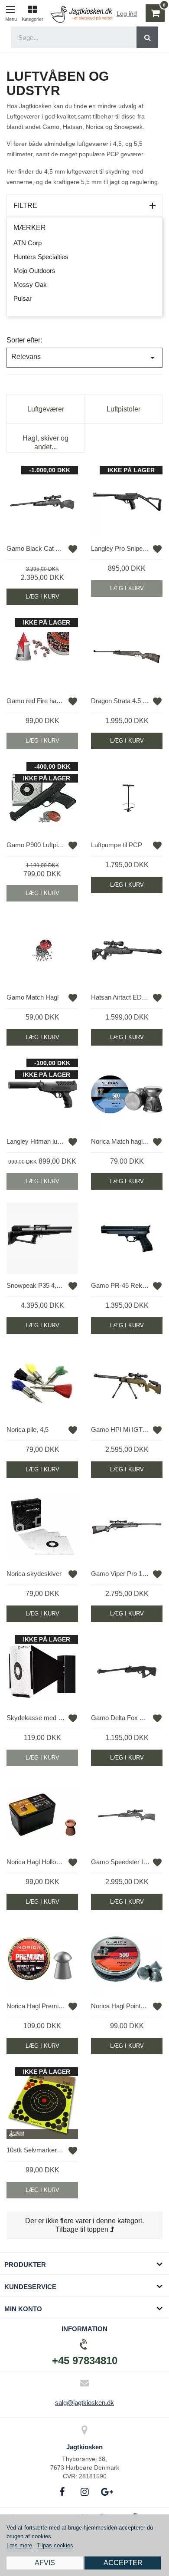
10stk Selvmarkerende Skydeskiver (36, 2150)
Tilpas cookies (55, 2545)
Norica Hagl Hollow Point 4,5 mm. (36, 1862)
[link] (32, 12)
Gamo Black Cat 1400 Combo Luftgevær (36, 548)
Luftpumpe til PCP (117, 845)
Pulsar (23, 298)
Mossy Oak (30, 285)
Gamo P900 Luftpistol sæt (36, 845)
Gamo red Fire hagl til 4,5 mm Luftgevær (36, 701)
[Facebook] (62, 2492)
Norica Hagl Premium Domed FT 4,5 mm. (36, 2006)
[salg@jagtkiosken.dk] (84, 2383)
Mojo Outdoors (34, 271)
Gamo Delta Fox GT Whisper (120, 1718)
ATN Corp (28, 243)
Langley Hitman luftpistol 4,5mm (36, 1141)
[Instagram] (84, 2492)
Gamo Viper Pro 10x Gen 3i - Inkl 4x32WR (120, 1574)
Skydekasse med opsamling (36, 1718)
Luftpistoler (123, 409)
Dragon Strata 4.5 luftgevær (120, 701)
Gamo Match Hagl (32, 997)
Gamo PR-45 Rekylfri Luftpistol (120, 1285)
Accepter (123, 2563)
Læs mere (19, 2545)
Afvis (45, 2563)
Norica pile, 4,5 (28, 1429)
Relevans (84, 358)
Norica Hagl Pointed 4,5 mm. (120, 2006)
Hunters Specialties (41, 257)
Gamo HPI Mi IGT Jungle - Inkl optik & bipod (120, 1429)
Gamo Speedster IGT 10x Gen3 (120, 1862)
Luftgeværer (46, 409)
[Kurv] (153, 13)
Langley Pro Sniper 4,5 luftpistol (120, 548)
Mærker (30, 228)
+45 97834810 (85, 2361)
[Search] (147, 37)
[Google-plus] (107, 2492)
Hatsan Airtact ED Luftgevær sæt (120, 997)
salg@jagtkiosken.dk (84, 2403)
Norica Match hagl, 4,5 (120, 1141)
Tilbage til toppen (83, 2229)
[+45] (84, 2344)
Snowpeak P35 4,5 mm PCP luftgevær (36, 1285)
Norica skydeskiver (34, 1574)
